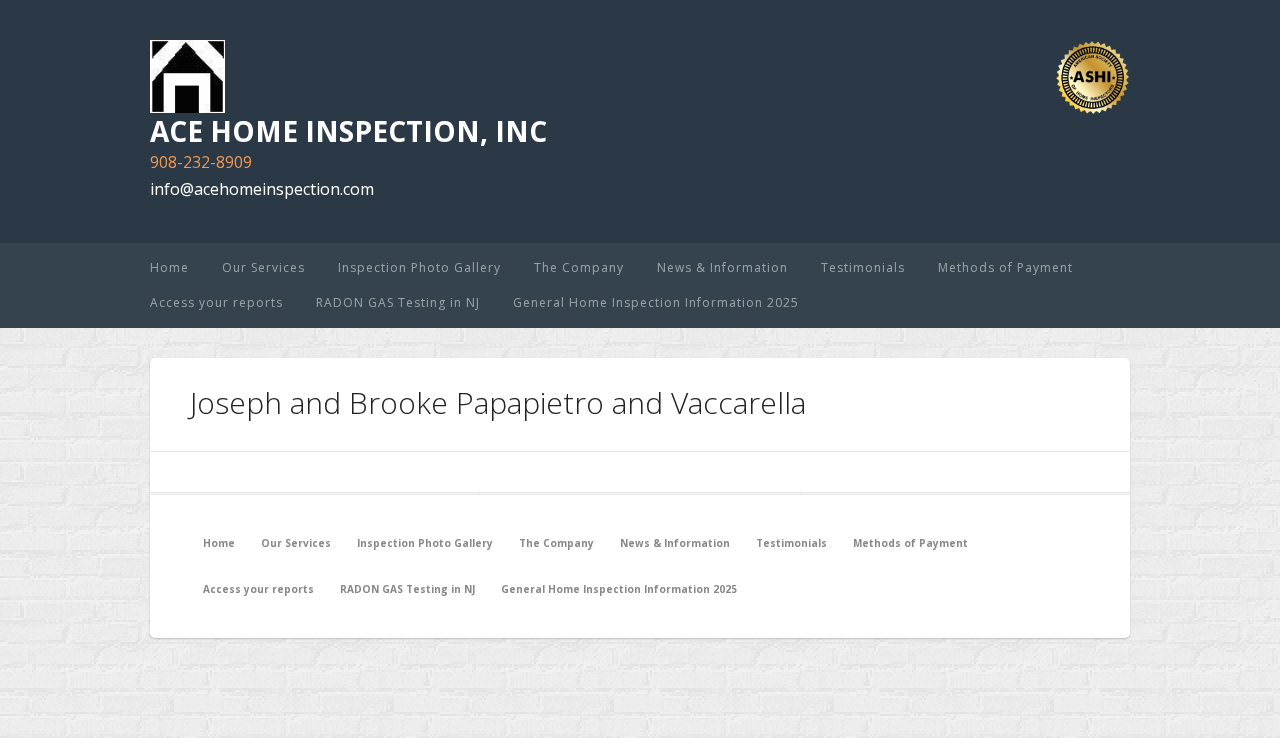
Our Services (263, 267)
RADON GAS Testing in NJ (398, 302)
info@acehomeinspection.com (262, 189)
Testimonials (863, 267)
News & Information (722, 267)
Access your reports (216, 302)
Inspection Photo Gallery (419, 267)
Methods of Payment (1005, 267)
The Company (579, 267)
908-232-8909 (201, 162)
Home (169, 267)
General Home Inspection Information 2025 (656, 302)
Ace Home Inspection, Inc (348, 131)
